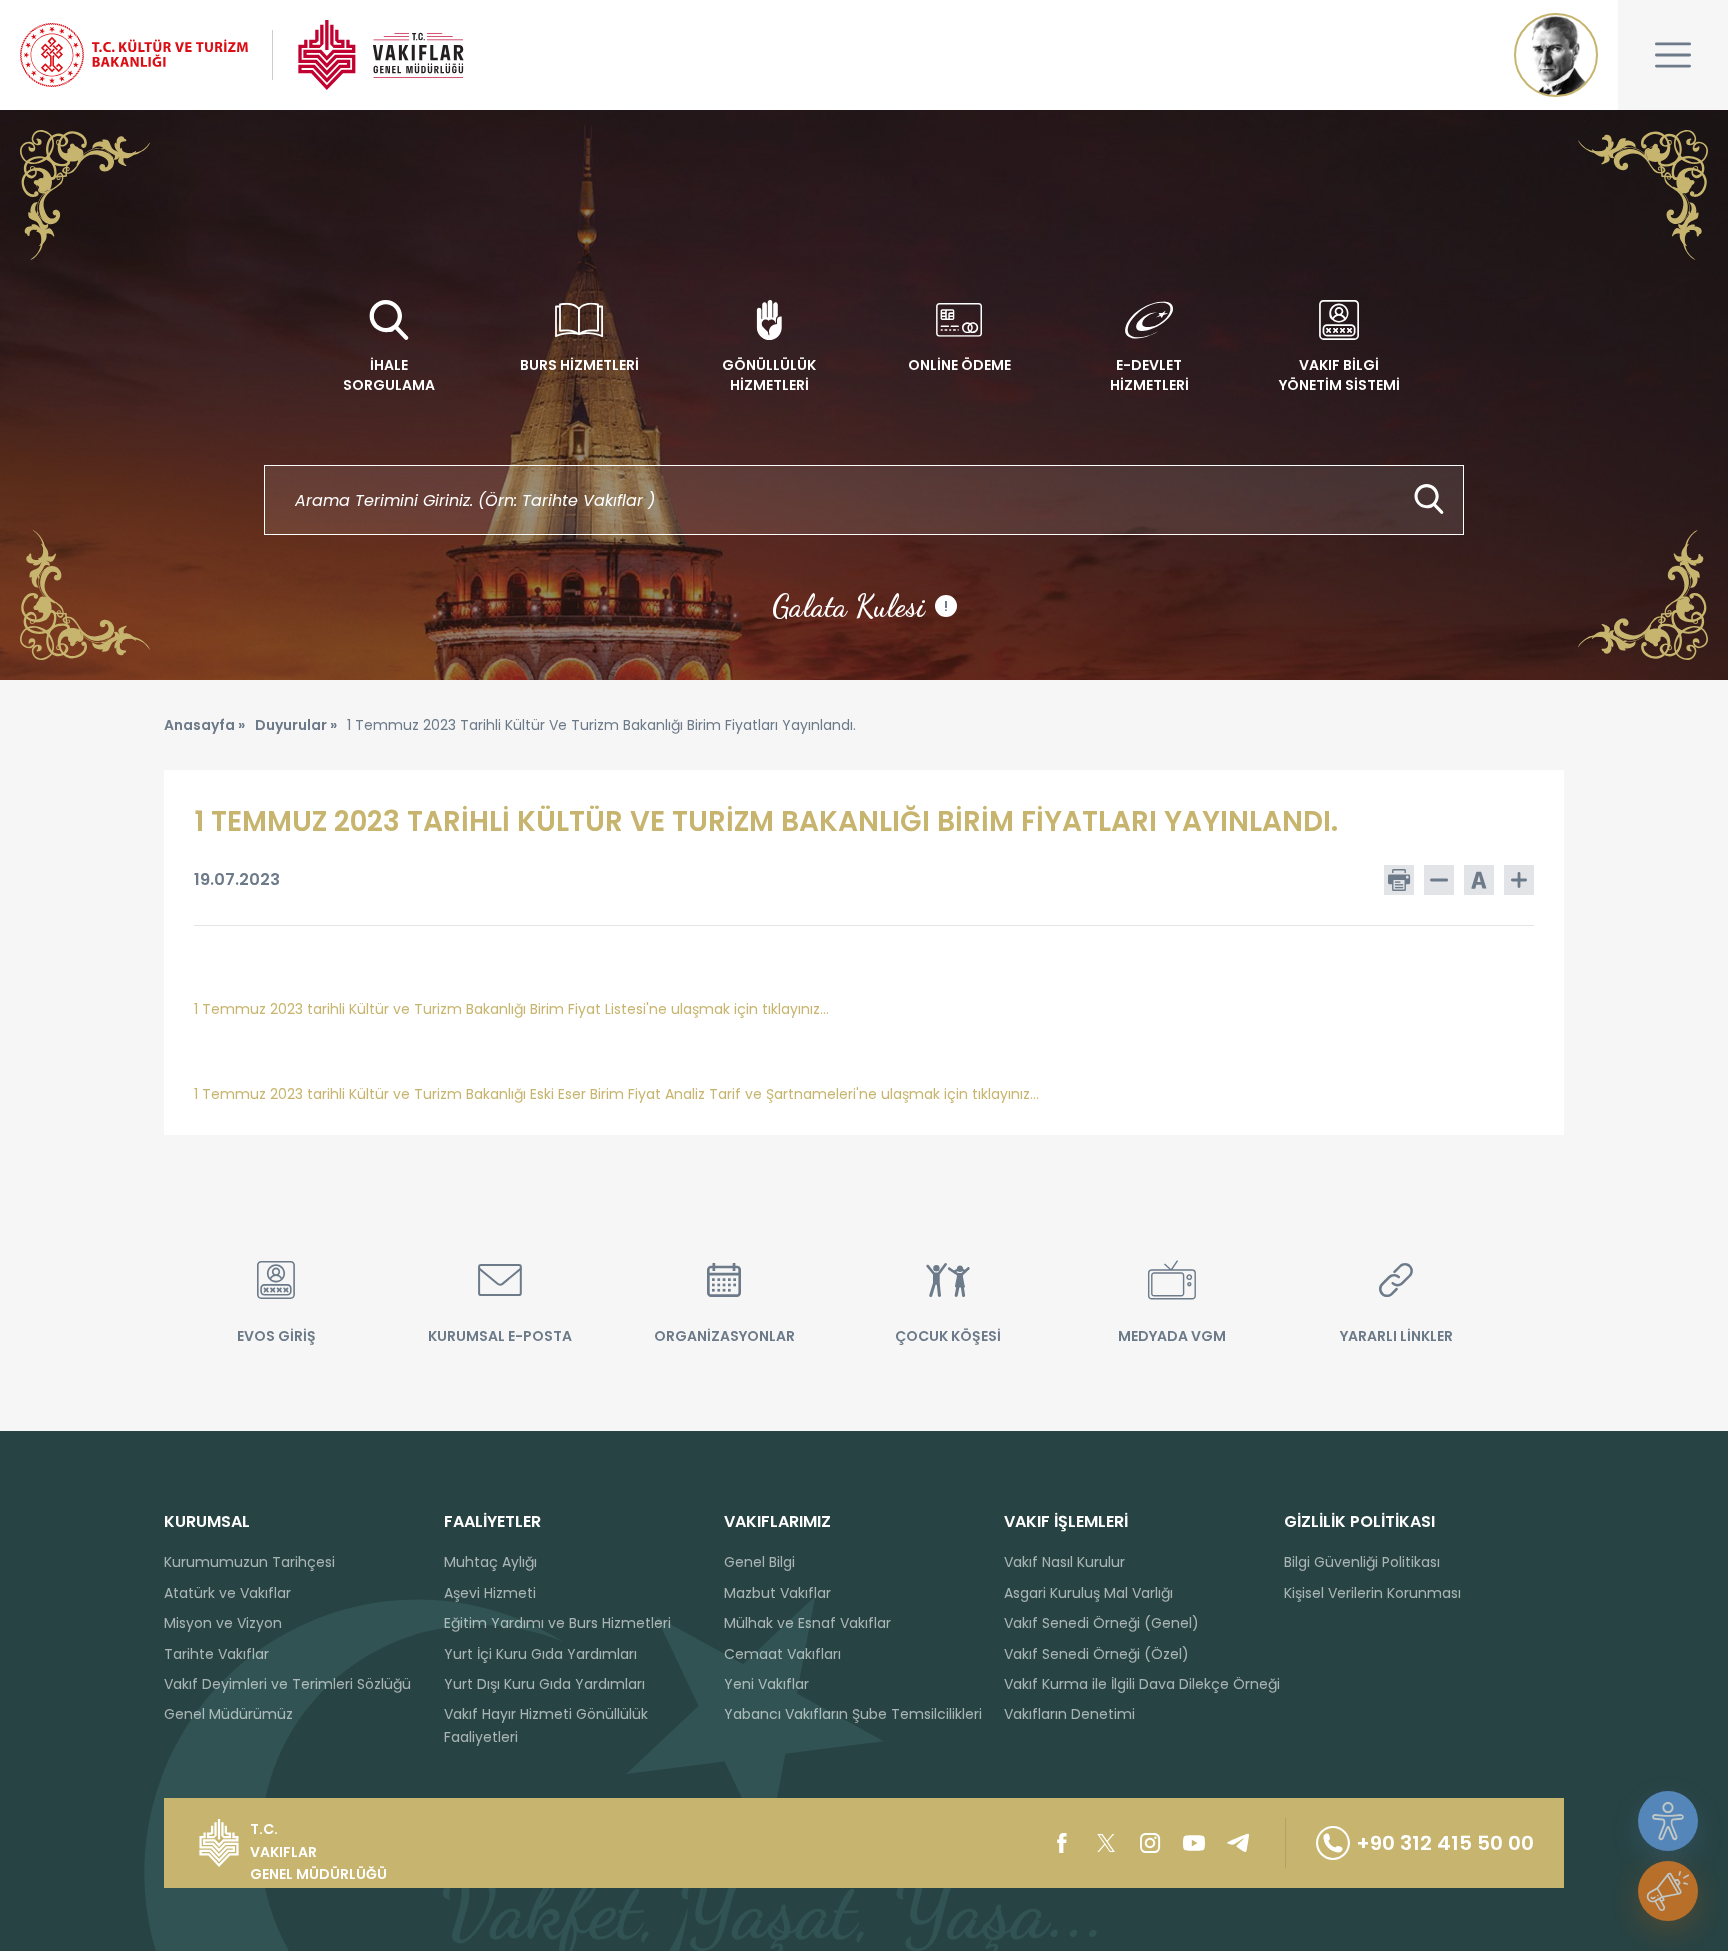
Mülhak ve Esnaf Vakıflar (807, 1623)
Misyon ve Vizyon (223, 1623)
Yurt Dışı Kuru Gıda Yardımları (544, 1684)
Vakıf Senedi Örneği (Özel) (1096, 1654)
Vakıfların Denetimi (1069, 1714)
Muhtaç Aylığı (490, 1562)
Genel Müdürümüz (228, 1714)
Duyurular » (296, 725)
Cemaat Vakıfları (782, 1654)
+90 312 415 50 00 (1445, 1843)
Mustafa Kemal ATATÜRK (1556, 55)
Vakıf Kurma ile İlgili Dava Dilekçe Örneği (1142, 1684)
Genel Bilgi (759, 1562)
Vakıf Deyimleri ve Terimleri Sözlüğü (287, 1684)
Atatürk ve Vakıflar (227, 1593)
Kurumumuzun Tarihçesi (249, 1562)
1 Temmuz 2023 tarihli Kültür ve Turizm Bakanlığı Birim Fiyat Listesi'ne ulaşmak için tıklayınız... (511, 1009)
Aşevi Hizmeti (490, 1593)
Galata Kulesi (860, 606)
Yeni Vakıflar (766, 1684)
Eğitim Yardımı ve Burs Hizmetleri (557, 1623)
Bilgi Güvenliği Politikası (1362, 1562)
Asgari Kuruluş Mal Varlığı (1088, 1593)
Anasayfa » (204, 725)
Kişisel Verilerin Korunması (1372, 1593)
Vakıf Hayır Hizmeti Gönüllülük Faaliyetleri (546, 1725)
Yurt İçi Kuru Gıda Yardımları (540, 1654)
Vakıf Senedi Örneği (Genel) (1101, 1623)
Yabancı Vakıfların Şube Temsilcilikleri (853, 1714)
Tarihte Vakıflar (216, 1654)
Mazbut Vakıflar (777, 1593)
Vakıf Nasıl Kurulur (1064, 1562)
